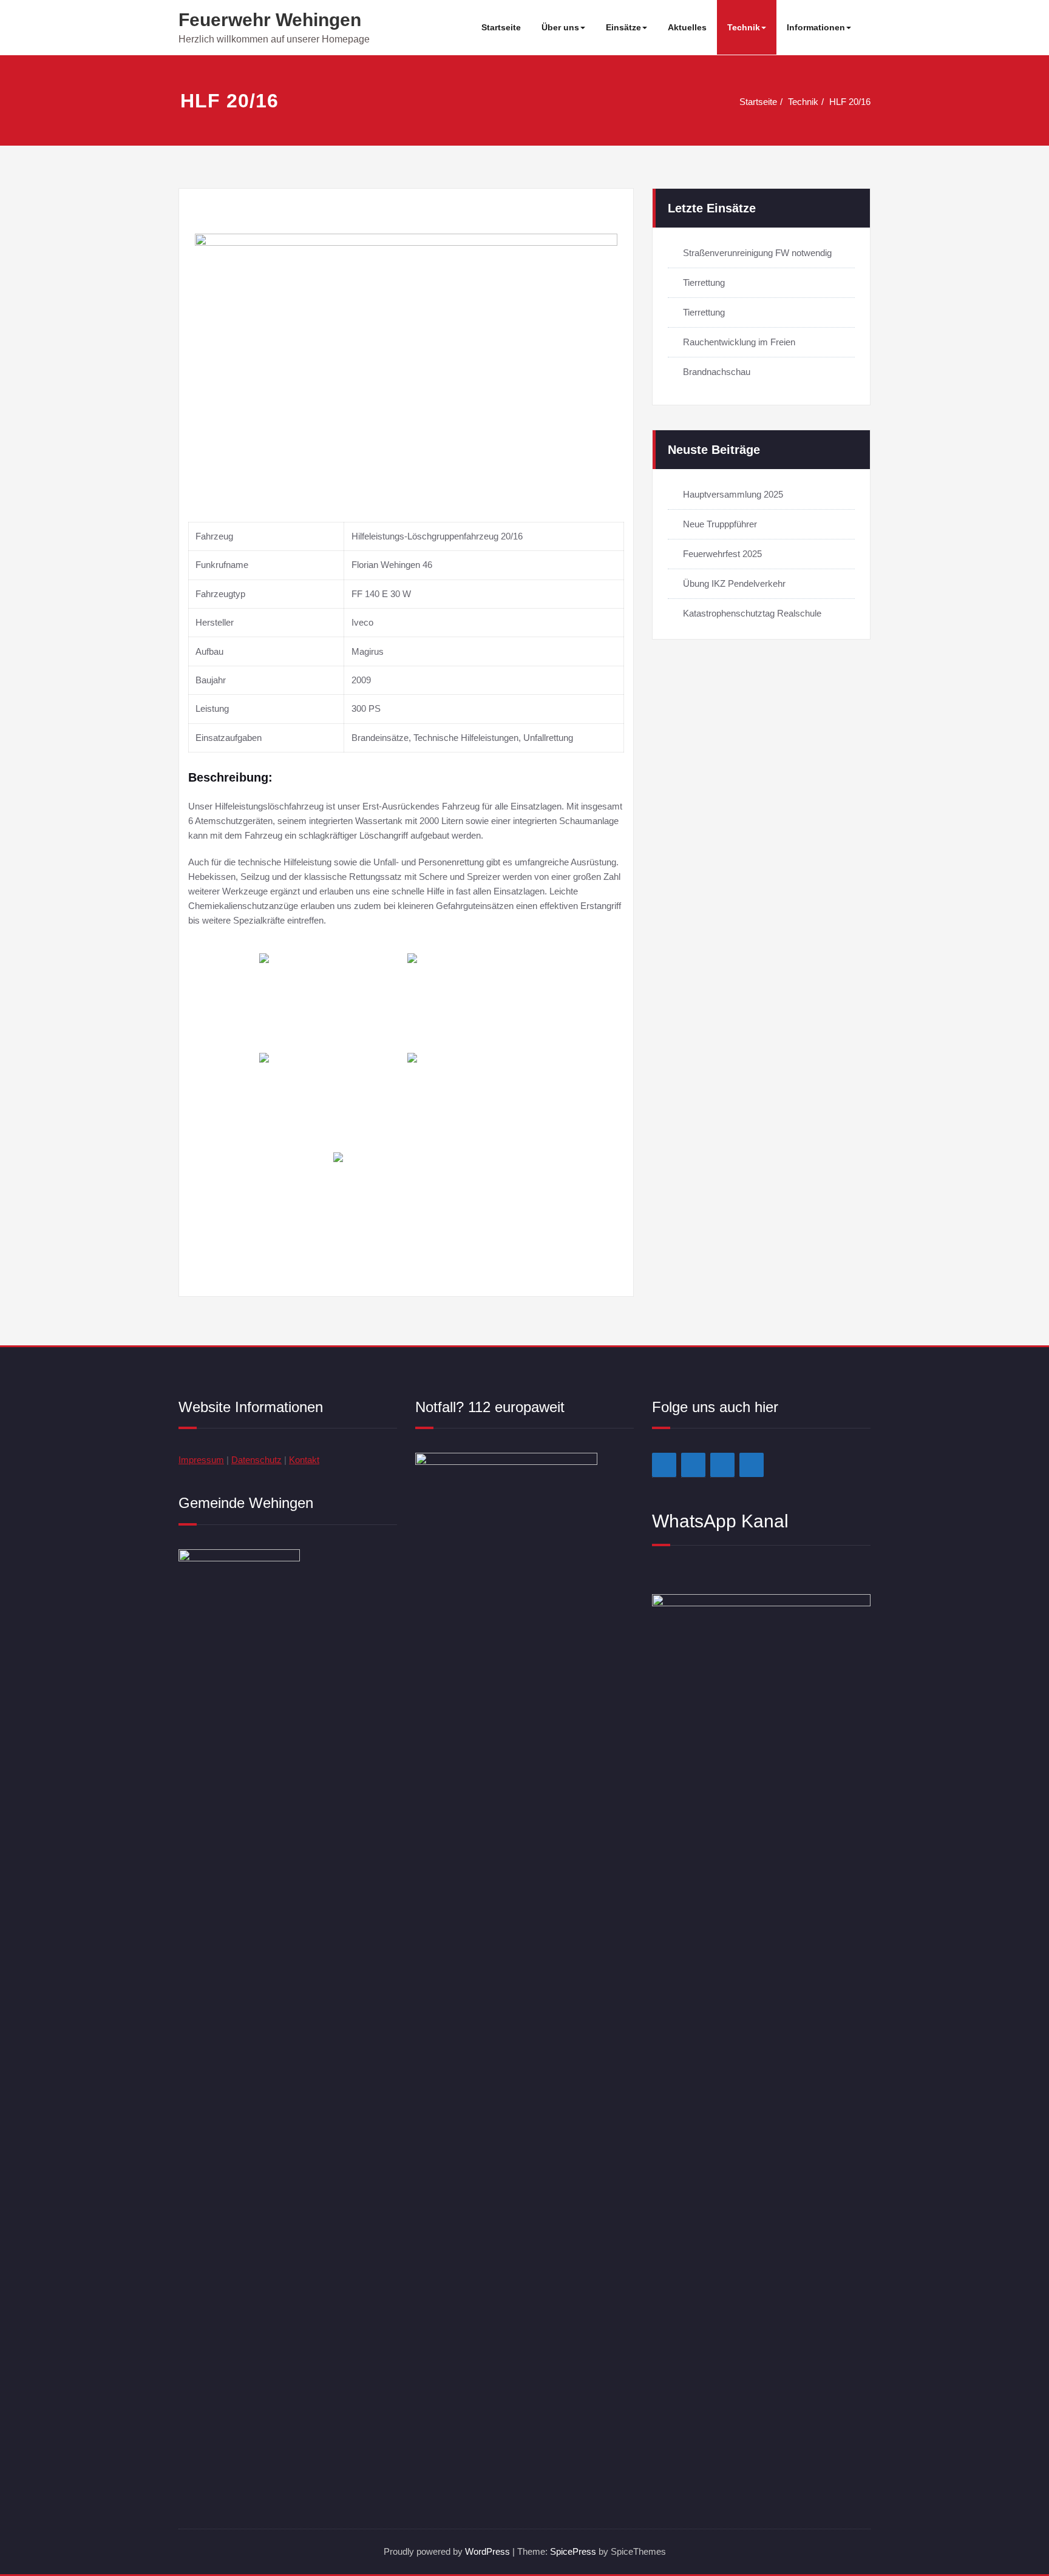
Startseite (501, 27)
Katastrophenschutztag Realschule (752, 613)
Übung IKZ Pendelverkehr (734, 583)
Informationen (816, 27)
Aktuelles (687, 27)
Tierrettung (704, 282)
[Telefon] (752, 1465)
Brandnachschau (717, 372)
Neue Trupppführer (720, 524)
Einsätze (623, 27)
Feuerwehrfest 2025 (722, 554)
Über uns (560, 27)
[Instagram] (693, 1465)
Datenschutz (256, 1460)
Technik (744, 27)
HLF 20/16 (850, 102)
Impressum (201, 1460)
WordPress (487, 2551)
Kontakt (304, 1460)
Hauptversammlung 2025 (733, 494)
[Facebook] (664, 1465)
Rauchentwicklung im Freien (739, 342)
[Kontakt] (722, 1465)
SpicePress (573, 2551)
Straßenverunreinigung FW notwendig (757, 253)
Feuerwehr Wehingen (270, 20)
